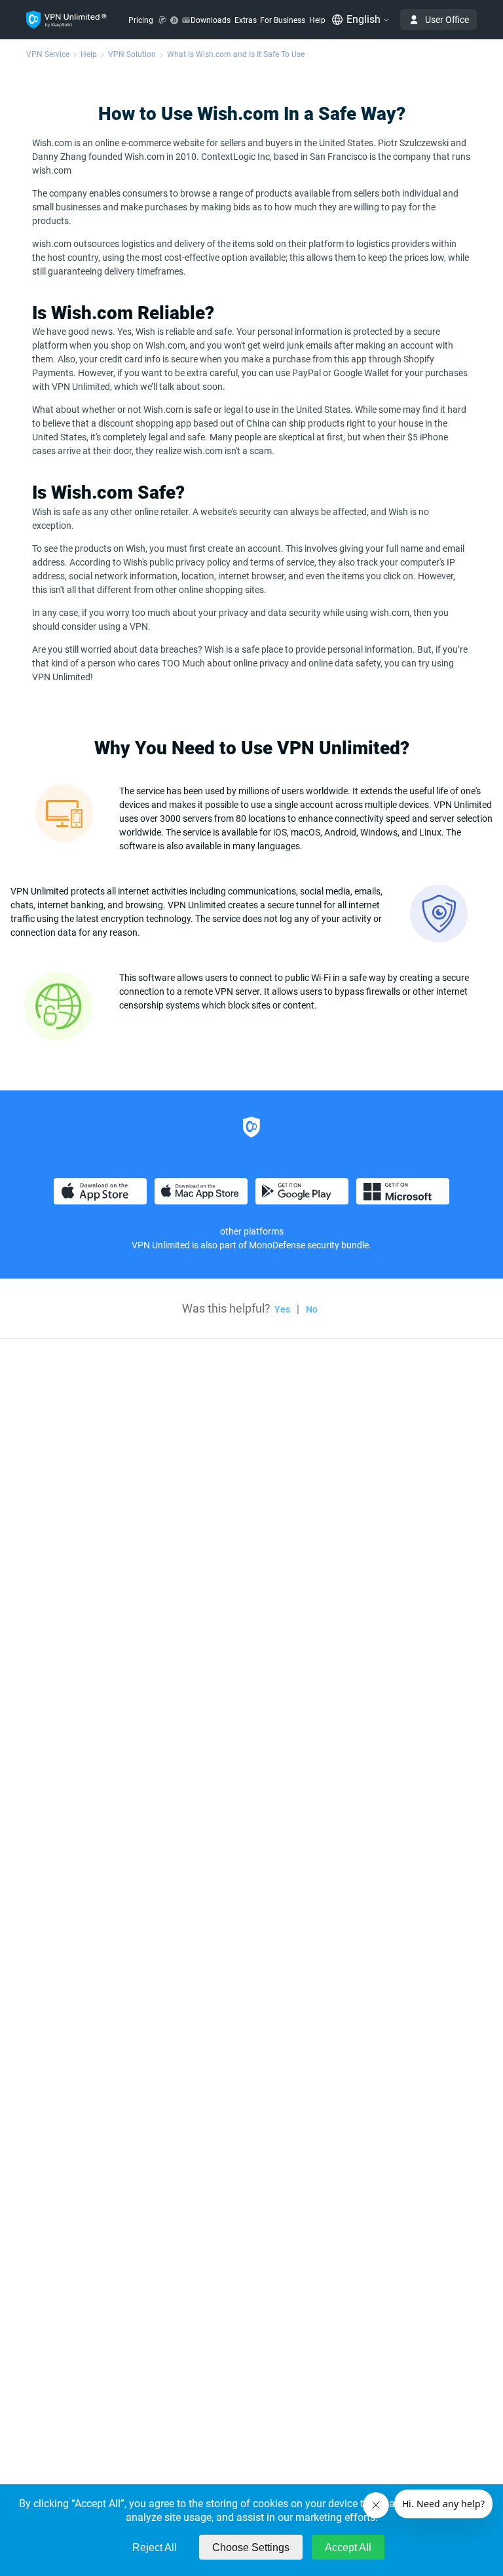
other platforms (252, 1231)
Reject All (155, 2547)
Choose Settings (251, 2547)
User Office (447, 20)
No (312, 1309)
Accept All (348, 2547)
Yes (282, 1309)
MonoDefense (277, 1245)
